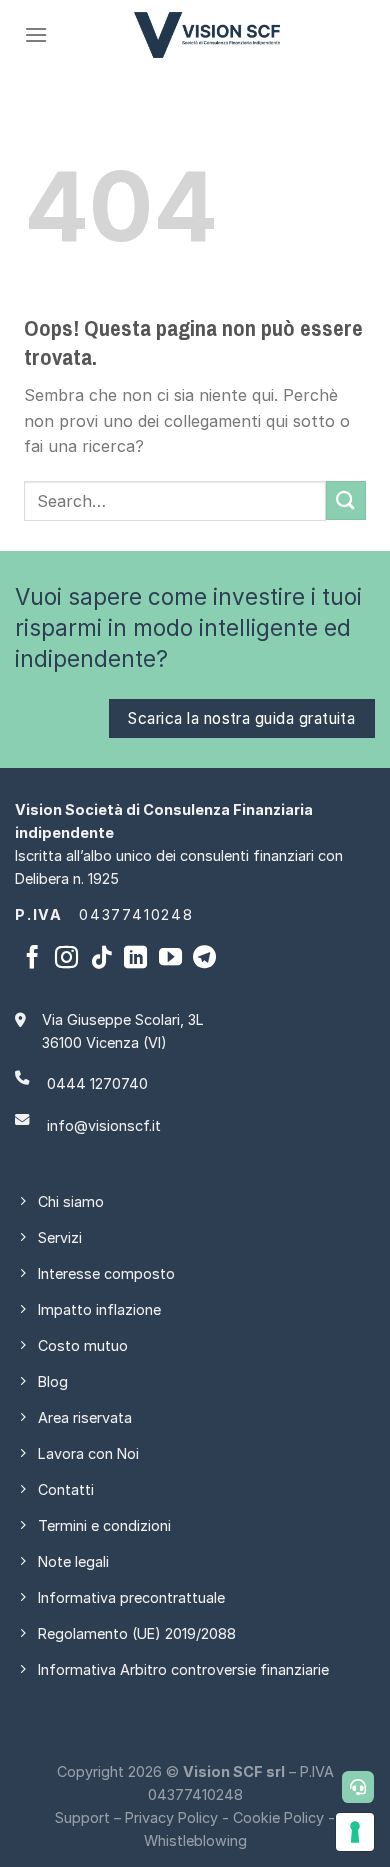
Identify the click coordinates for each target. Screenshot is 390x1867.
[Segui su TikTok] (101, 959)
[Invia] (346, 500)
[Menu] (36, 34)
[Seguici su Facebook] (32, 959)
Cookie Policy (278, 1817)
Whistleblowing (195, 1840)
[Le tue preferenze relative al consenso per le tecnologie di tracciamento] (355, 1832)
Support (82, 1817)
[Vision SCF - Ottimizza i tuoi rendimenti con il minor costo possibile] (207, 35)
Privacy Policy (171, 1817)
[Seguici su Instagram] (66, 959)
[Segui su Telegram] (204, 959)
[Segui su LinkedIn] (135, 959)
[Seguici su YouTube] (170, 959)
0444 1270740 (97, 1083)
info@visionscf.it (104, 1125)
